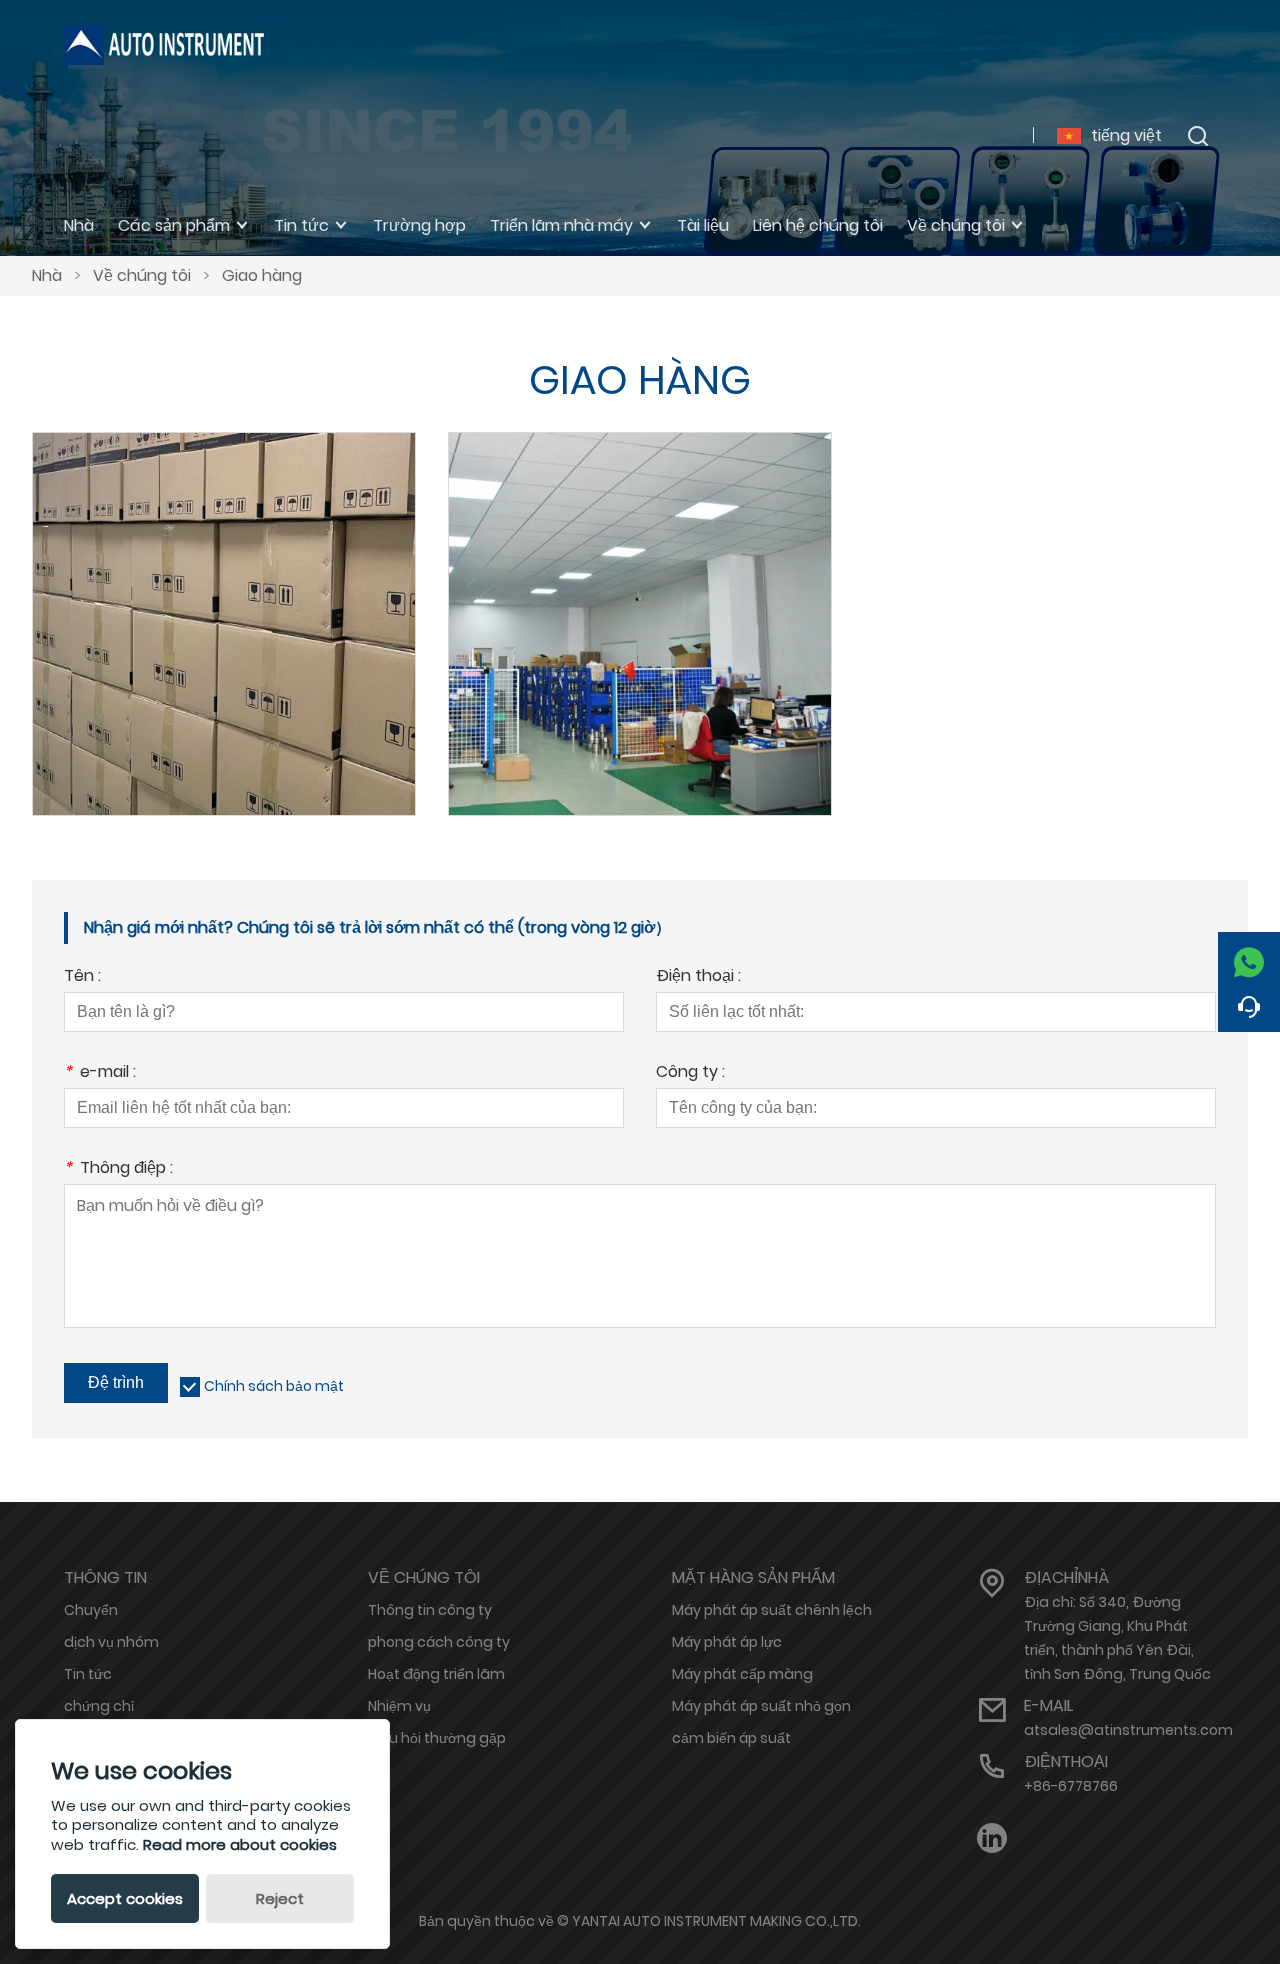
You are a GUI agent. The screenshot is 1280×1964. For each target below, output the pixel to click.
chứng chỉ (99, 1706)
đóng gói (223, 597)
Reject (280, 1898)
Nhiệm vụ (399, 1706)
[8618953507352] (1249, 957)
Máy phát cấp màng (742, 1674)
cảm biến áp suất (731, 1738)
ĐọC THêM (223, 646)
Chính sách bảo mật (274, 1386)
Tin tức (88, 1674)
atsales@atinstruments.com (1128, 1730)
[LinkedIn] (992, 1838)
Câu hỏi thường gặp (437, 1738)
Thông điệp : (118, 1169)
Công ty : (690, 1073)
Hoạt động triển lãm (436, 1674)
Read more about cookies (240, 1844)
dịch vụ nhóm (111, 1642)
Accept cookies (125, 1898)
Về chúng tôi (142, 275)
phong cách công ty (439, 1642)
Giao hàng (262, 275)
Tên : (82, 977)
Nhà (47, 275)
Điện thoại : (698, 977)
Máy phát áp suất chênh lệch (772, 1610)
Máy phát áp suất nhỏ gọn (761, 1706)
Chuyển (639, 597)
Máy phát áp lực (727, 1642)
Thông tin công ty (430, 1610)
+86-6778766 (1071, 1786)
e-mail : (100, 1073)
